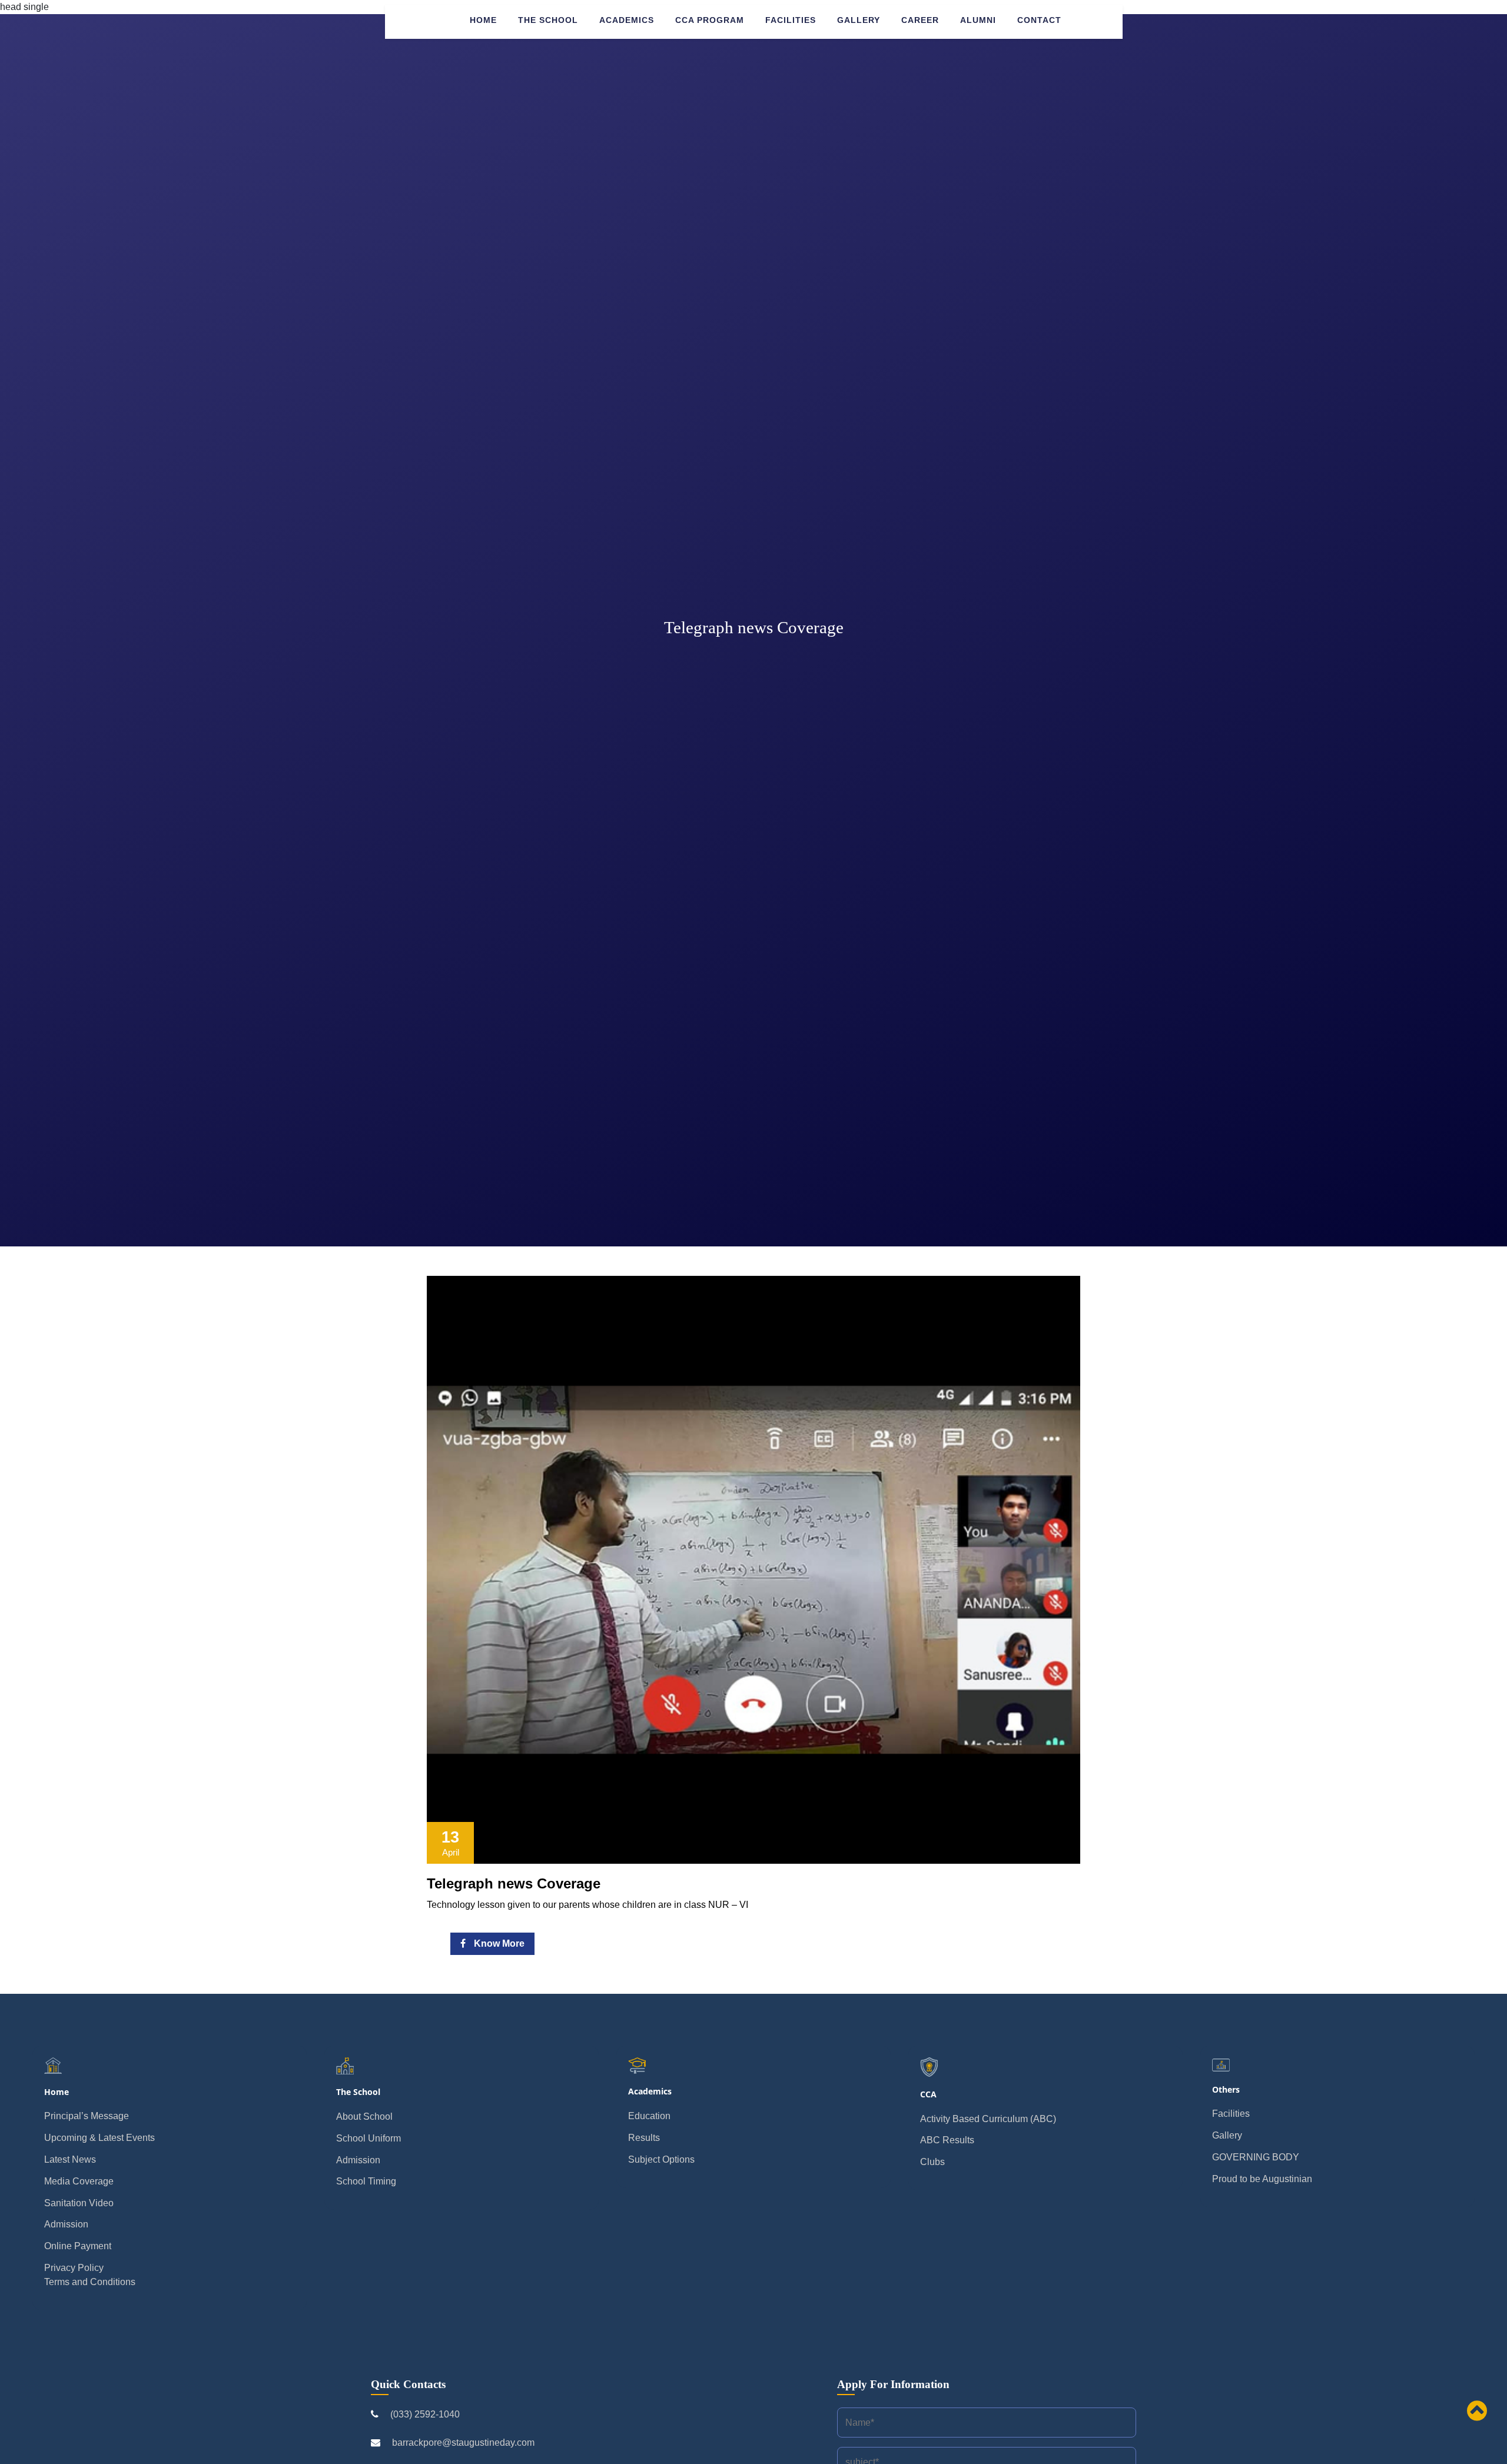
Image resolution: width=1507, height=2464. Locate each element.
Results (644, 2138)
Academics (627, 20)
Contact (1039, 20)
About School (364, 2116)
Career (920, 20)
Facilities (791, 20)
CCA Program (710, 20)
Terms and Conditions (90, 2282)
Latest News (70, 2159)
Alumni (978, 20)
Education (649, 2116)
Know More (498, 1943)
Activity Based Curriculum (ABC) (988, 2119)
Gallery (859, 20)
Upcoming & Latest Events (99, 2138)
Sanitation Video (79, 2203)
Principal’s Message (87, 2116)
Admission (66, 2224)
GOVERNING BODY (1256, 2157)
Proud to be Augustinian (1262, 2179)
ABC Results (947, 2140)
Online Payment (78, 2246)
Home (483, 20)
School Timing (366, 2181)
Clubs (932, 2162)
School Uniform (369, 2138)
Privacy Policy (74, 2268)
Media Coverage (79, 2181)
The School (548, 20)
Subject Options (661, 2159)
